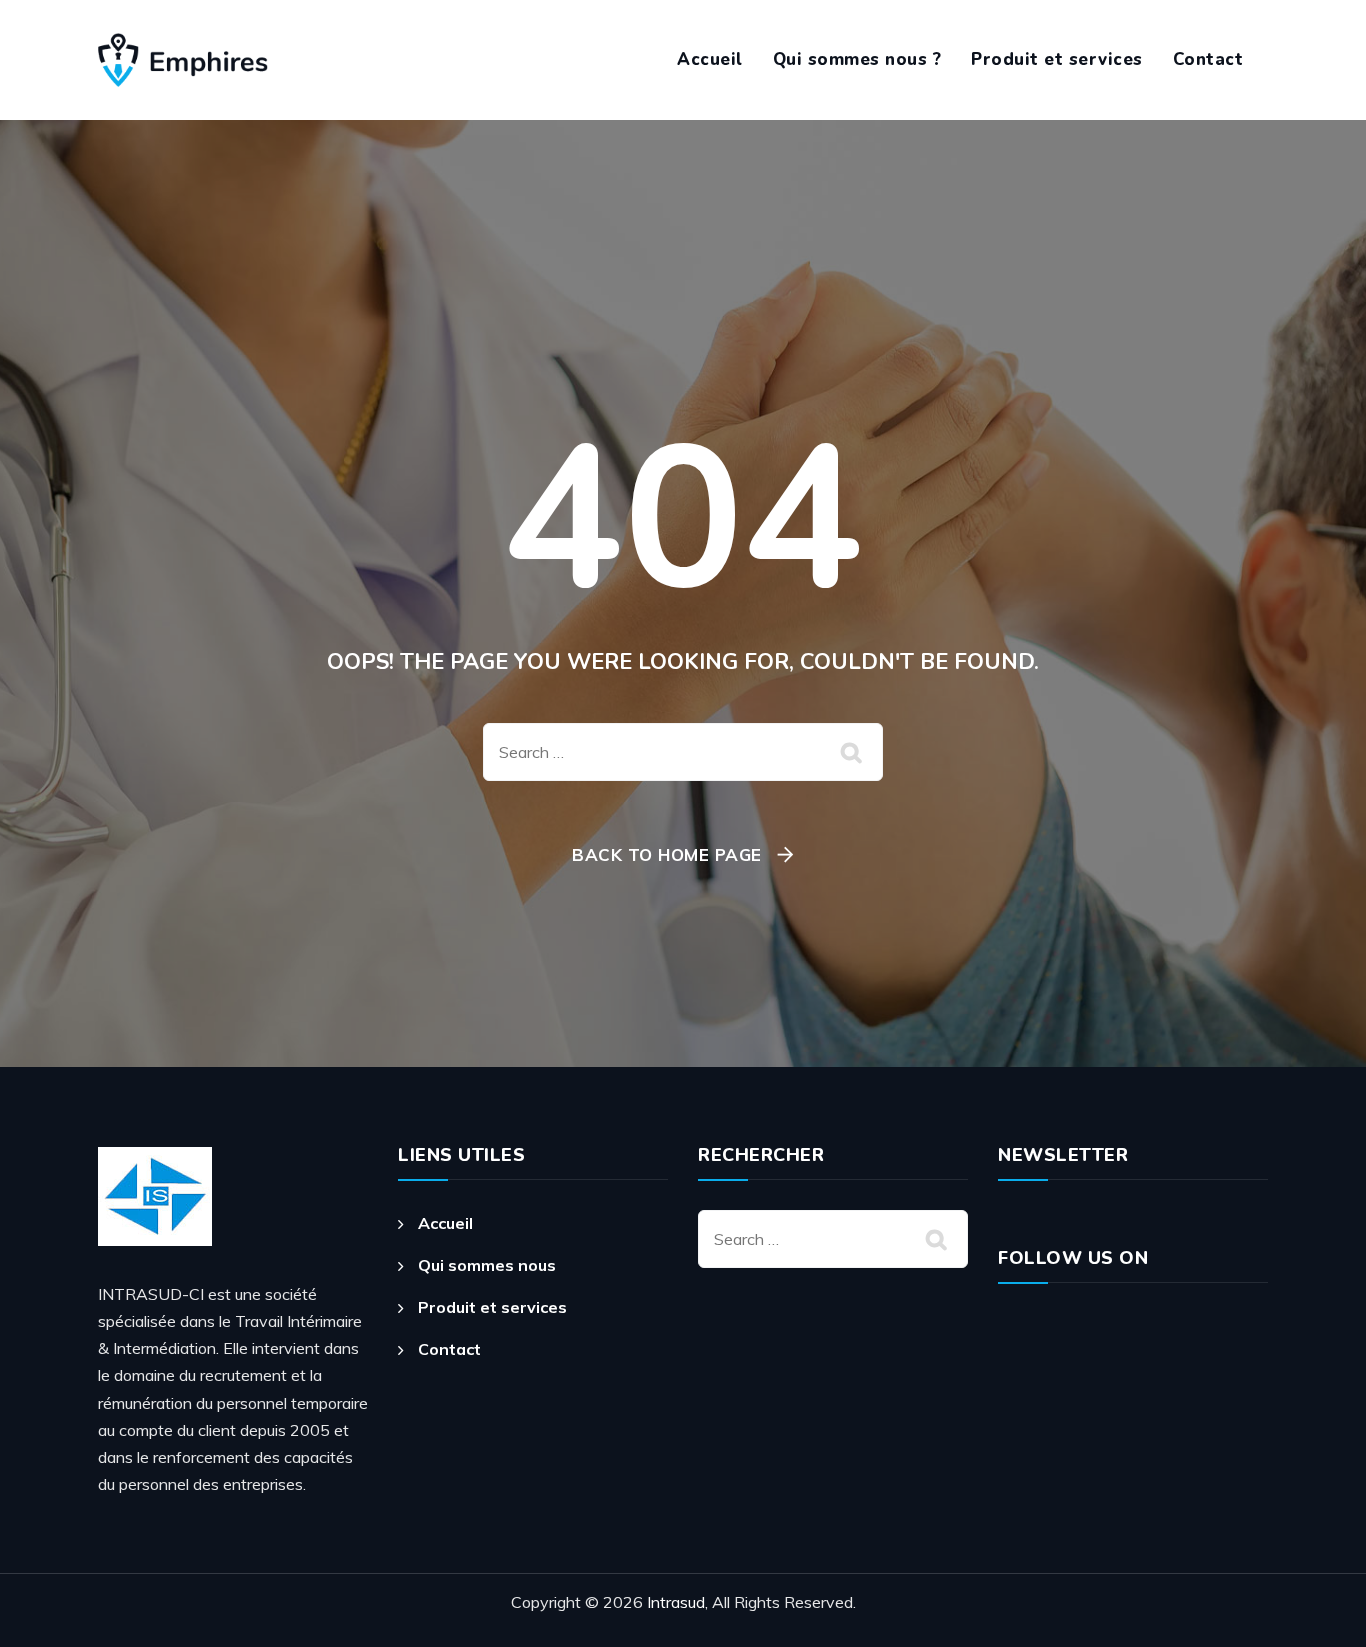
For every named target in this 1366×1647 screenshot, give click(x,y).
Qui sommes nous (487, 1265)
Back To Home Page (667, 854)
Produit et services (1057, 59)
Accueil (710, 59)
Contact (1208, 59)
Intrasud (676, 1602)
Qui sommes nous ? (857, 59)
